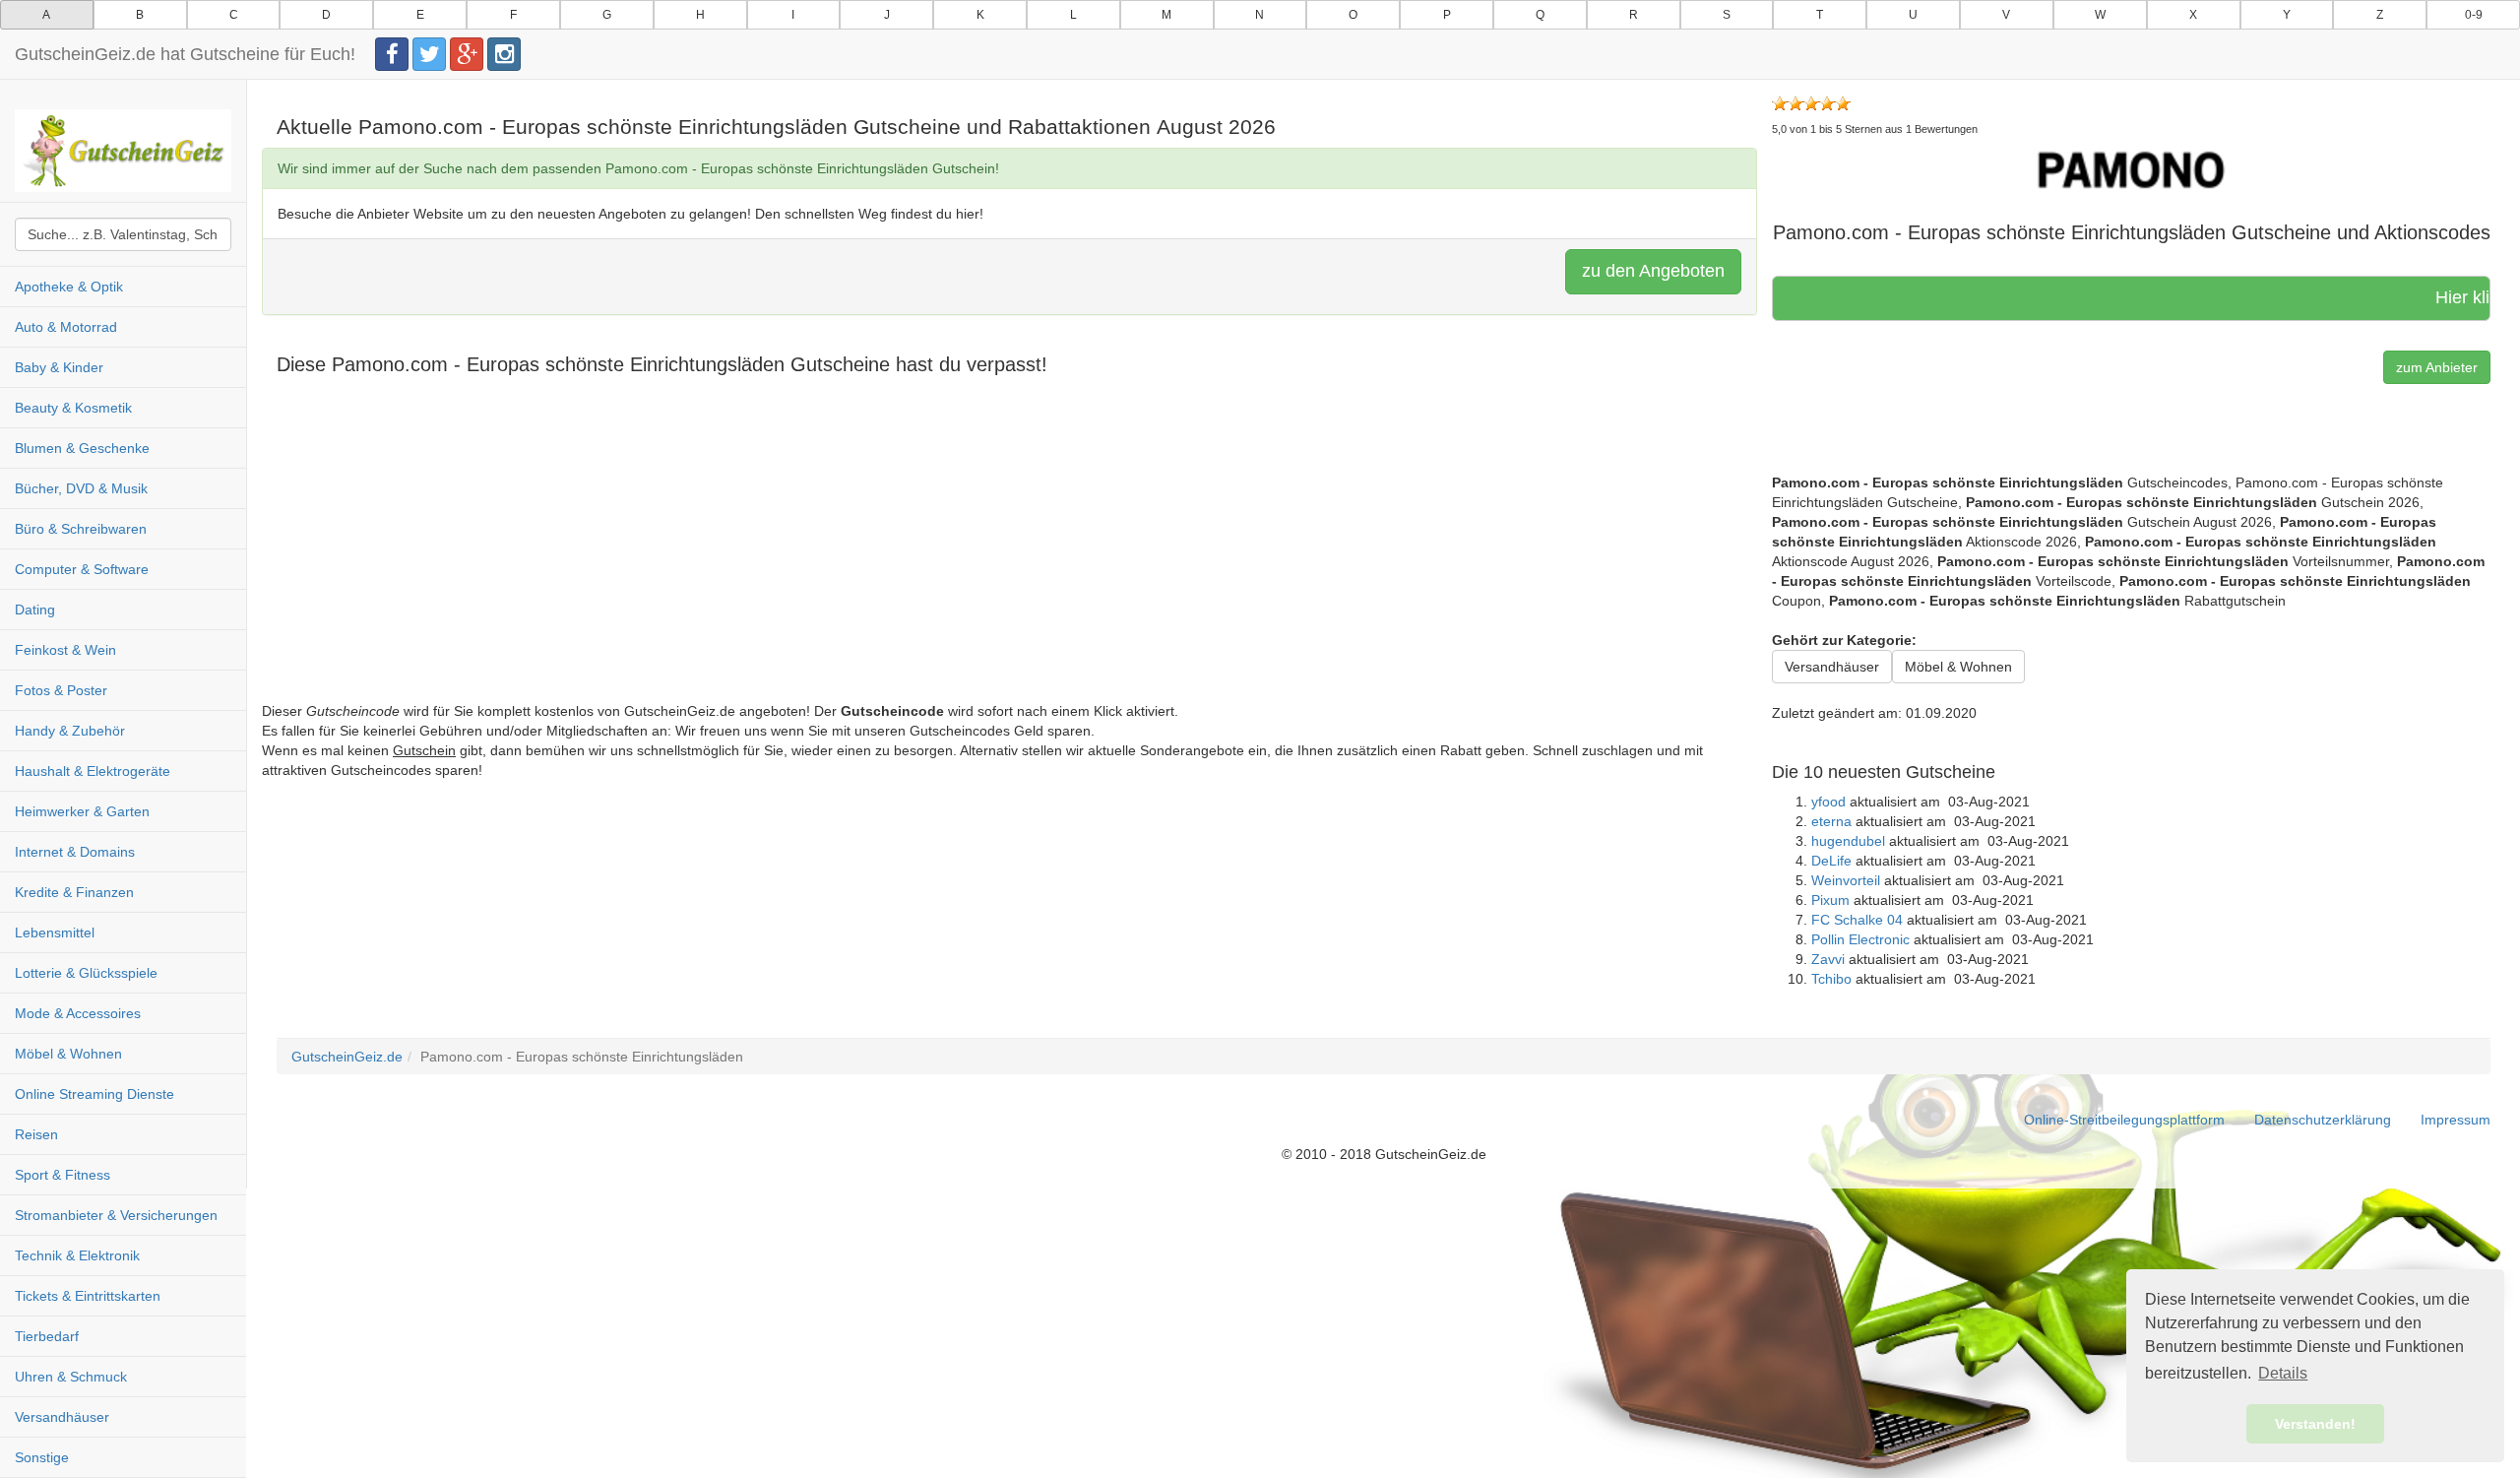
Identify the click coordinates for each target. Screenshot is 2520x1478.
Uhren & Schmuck (71, 1377)
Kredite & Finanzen (74, 892)
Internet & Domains (75, 852)
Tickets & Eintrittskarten (88, 1296)
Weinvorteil (1846, 880)
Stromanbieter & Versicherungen (116, 1215)
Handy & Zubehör (70, 731)
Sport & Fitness (63, 1175)
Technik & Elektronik (77, 1255)
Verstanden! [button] (2315, 1424)
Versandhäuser (62, 1417)
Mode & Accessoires (78, 1013)
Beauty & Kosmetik (73, 408)
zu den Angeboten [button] (1653, 271)
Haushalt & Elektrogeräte (93, 771)
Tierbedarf (47, 1336)
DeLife (1831, 861)
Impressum (2456, 1120)
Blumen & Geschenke (82, 448)
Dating (35, 610)
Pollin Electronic (1860, 939)
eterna (1831, 821)
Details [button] (2283, 1373)
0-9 (2474, 15)
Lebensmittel (55, 932)
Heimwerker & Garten (82, 811)
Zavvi (1828, 959)
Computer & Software (82, 569)
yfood (1828, 802)
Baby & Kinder (59, 367)
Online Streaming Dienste (94, 1094)
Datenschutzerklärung (2323, 1120)
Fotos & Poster (61, 690)
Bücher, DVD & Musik (81, 488)
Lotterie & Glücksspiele (86, 973)
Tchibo (1831, 979)
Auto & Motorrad (66, 327)
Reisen (36, 1134)
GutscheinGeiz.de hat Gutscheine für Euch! (185, 54)
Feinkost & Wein (65, 650)
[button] (2131, 169)
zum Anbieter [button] (2437, 367)
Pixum (1830, 900)
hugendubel (1848, 841)
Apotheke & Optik (69, 287)
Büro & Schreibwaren (81, 529)
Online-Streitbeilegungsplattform (2124, 1120)
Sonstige (42, 1457)
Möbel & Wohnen (68, 1054)
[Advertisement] (852, 563)
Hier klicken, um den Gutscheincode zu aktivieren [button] (2409, 297)
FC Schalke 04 (1857, 920)
